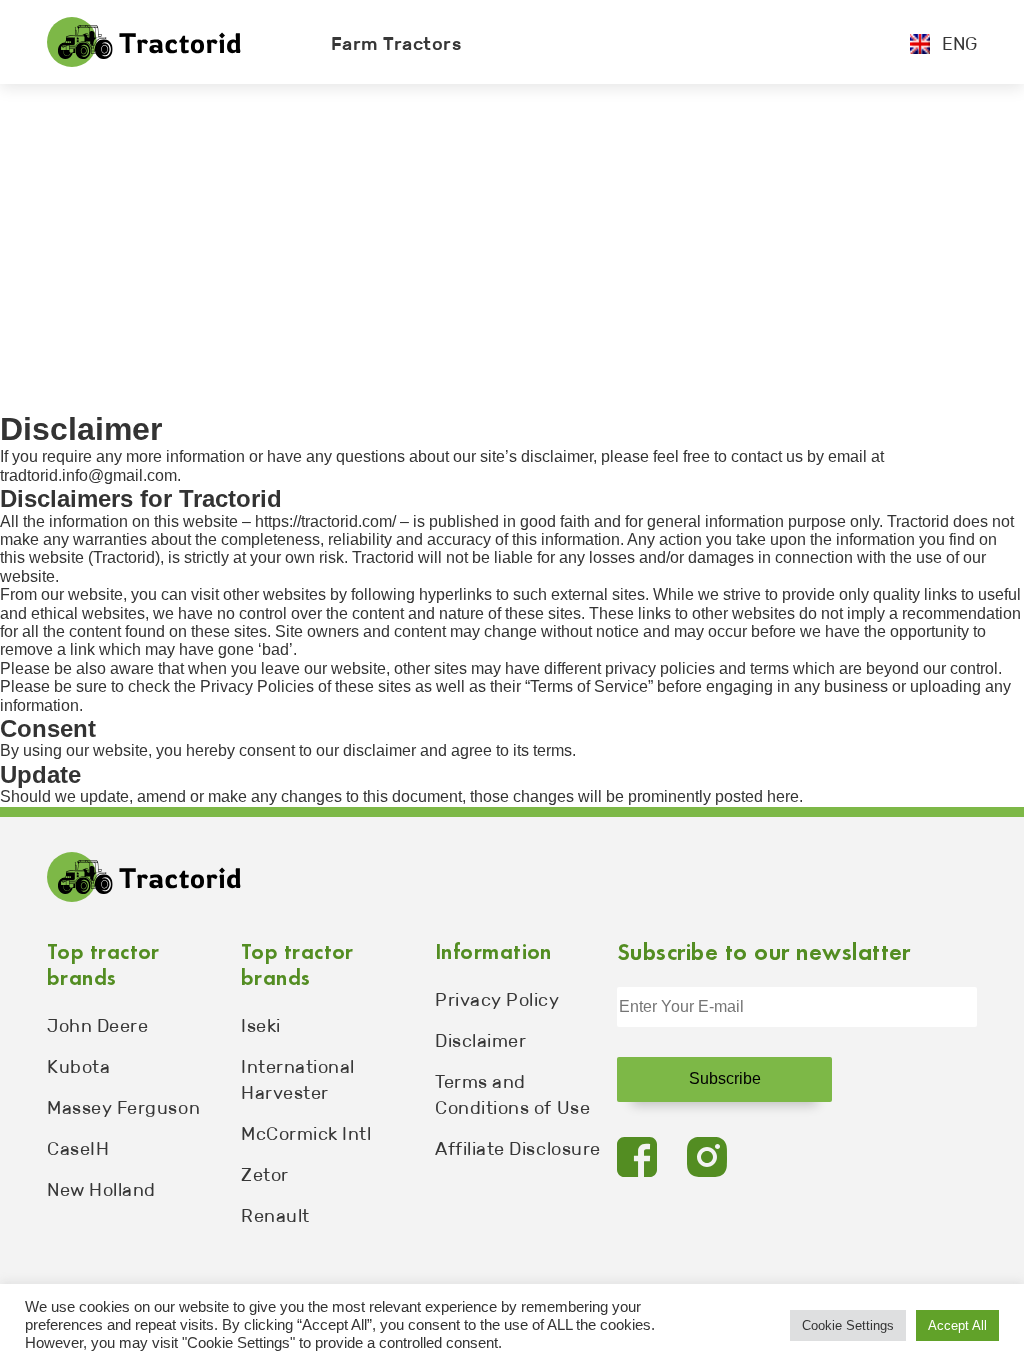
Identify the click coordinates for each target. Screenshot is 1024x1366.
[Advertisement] (512, 234)
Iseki (261, 1026)
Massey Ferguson (123, 1108)
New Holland (101, 1190)
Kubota (78, 1067)
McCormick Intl (306, 1134)
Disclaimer (480, 1041)
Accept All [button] (957, 1325)
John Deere (97, 1026)
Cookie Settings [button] (848, 1325)
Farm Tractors (396, 44)
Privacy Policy (497, 1000)
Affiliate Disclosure (518, 1149)
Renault (275, 1216)
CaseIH (78, 1149)
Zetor (265, 1175)
